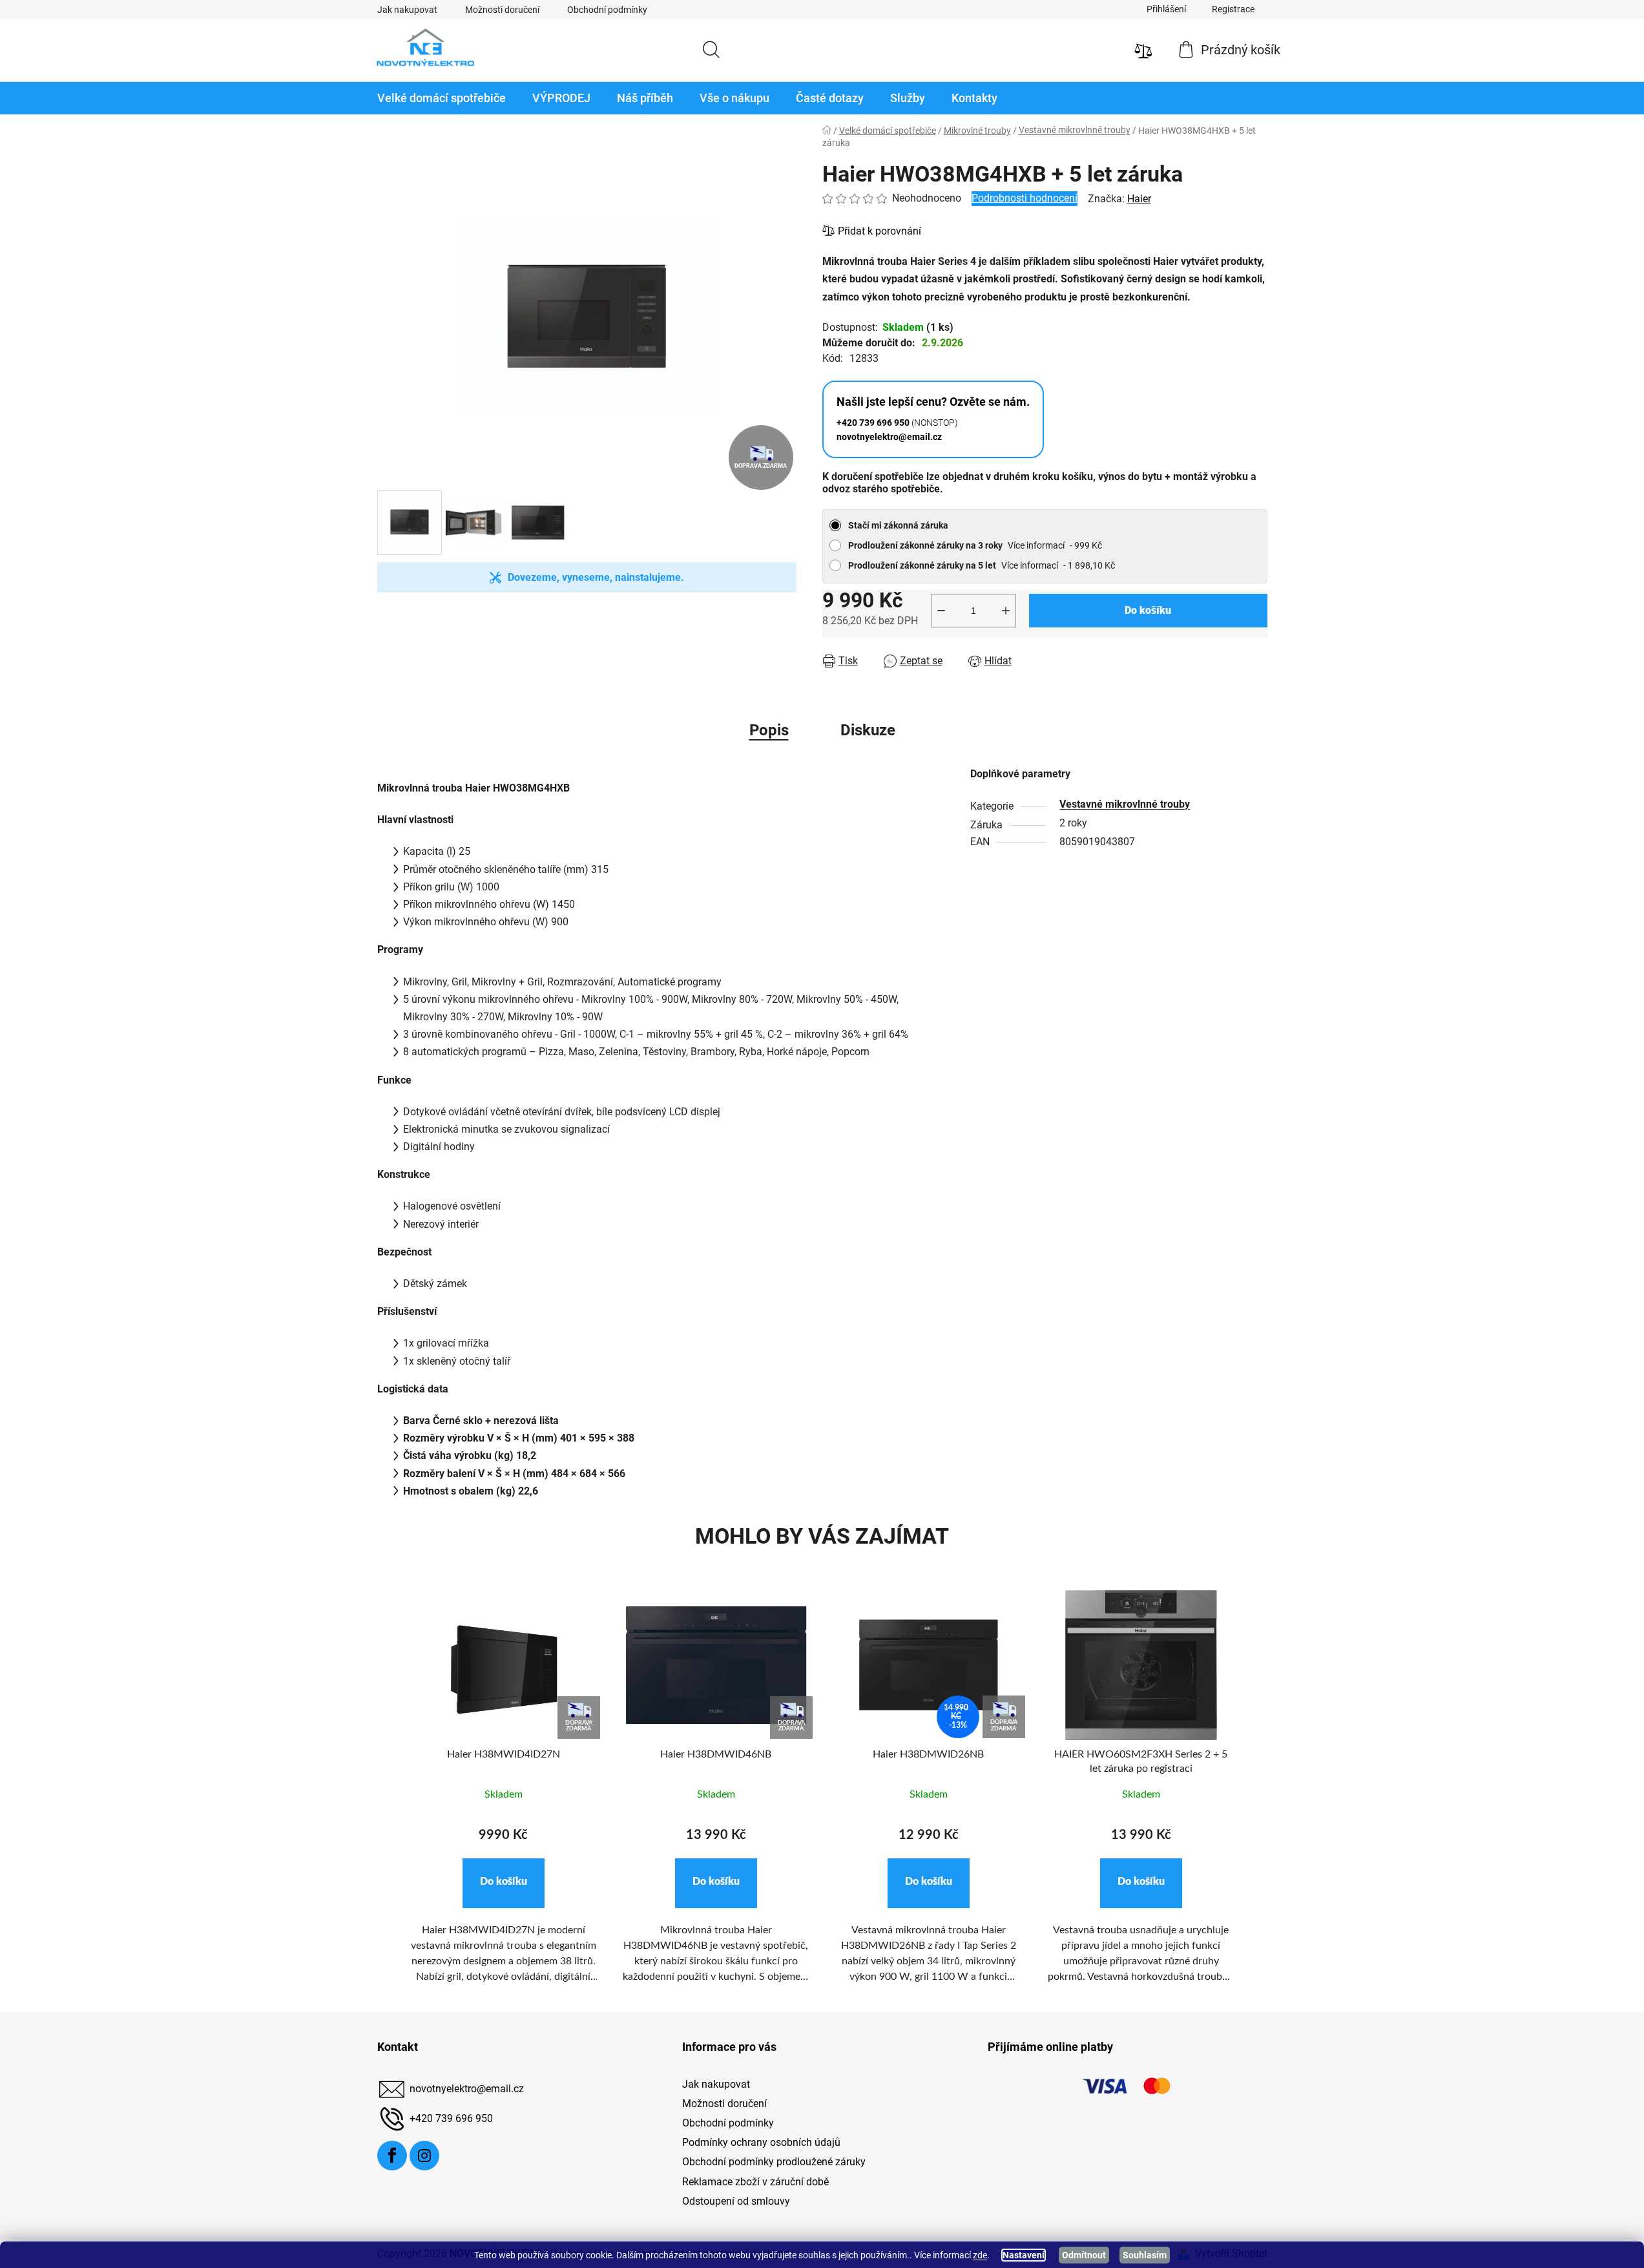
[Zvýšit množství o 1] (1006, 611)
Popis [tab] (769, 730)
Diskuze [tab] (868, 730)
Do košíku (1148, 610)
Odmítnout (1084, 2255)
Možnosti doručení (502, 10)
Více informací (1036, 545)
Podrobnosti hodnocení (1025, 198)
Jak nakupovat (407, 10)
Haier (1139, 199)
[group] (504, 1794)
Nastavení (1024, 2255)
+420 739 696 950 (451, 2118)
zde (980, 2255)
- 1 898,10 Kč (982, 565)
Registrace (1233, 9)
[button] (504, 1883)
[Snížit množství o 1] (941, 611)
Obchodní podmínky (607, 10)
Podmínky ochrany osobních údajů (761, 2142)
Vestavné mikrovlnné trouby (1125, 804)
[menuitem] (442, 98)
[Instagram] (424, 2156)
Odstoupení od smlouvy (736, 2201)
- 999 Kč (975, 545)
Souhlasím (1145, 2255)
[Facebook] (392, 2156)
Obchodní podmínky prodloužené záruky (774, 2162)
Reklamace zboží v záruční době (755, 2182)
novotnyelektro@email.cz (467, 2089)
